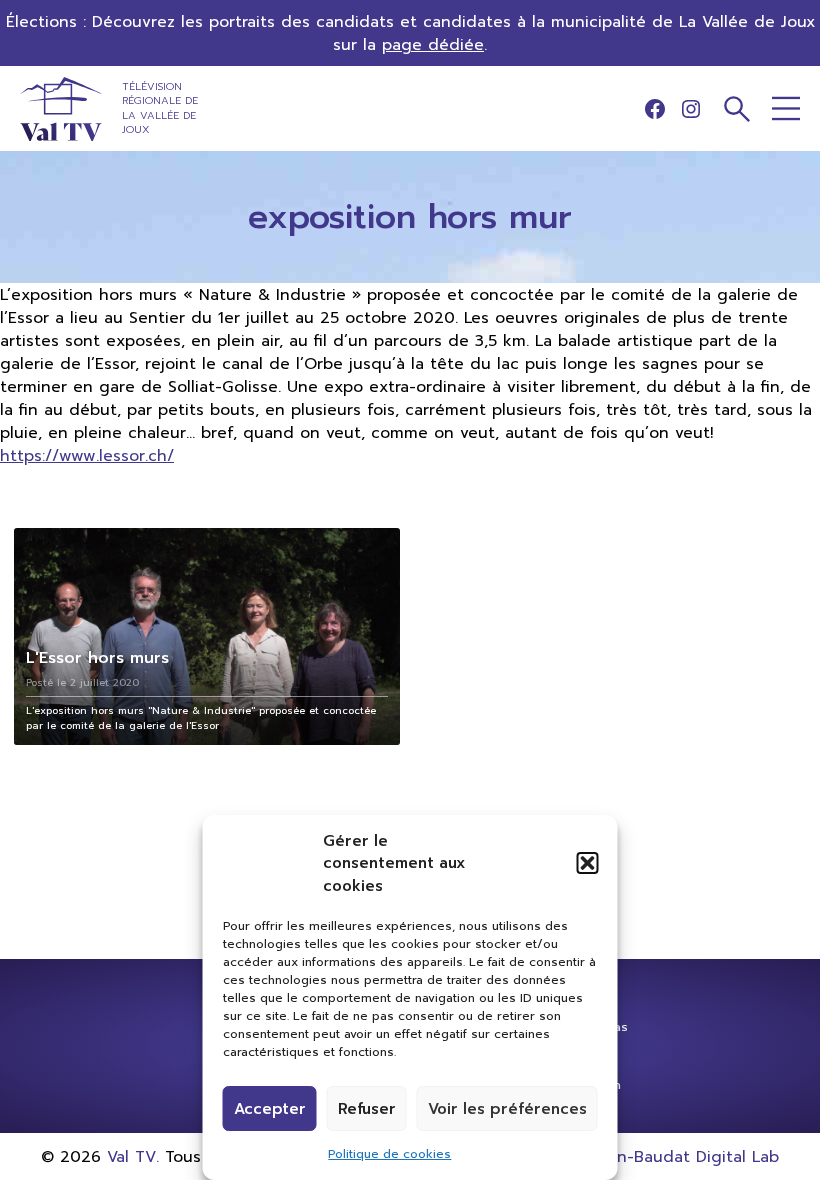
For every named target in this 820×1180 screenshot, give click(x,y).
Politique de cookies (389, 1154)
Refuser (367, 1109)
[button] (588, 863)
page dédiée (433, 44)
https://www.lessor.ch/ (87, 455)
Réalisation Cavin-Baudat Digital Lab (637, 1156)
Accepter (270, 1109)
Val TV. (133, 1156)
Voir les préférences (507, 1109)
